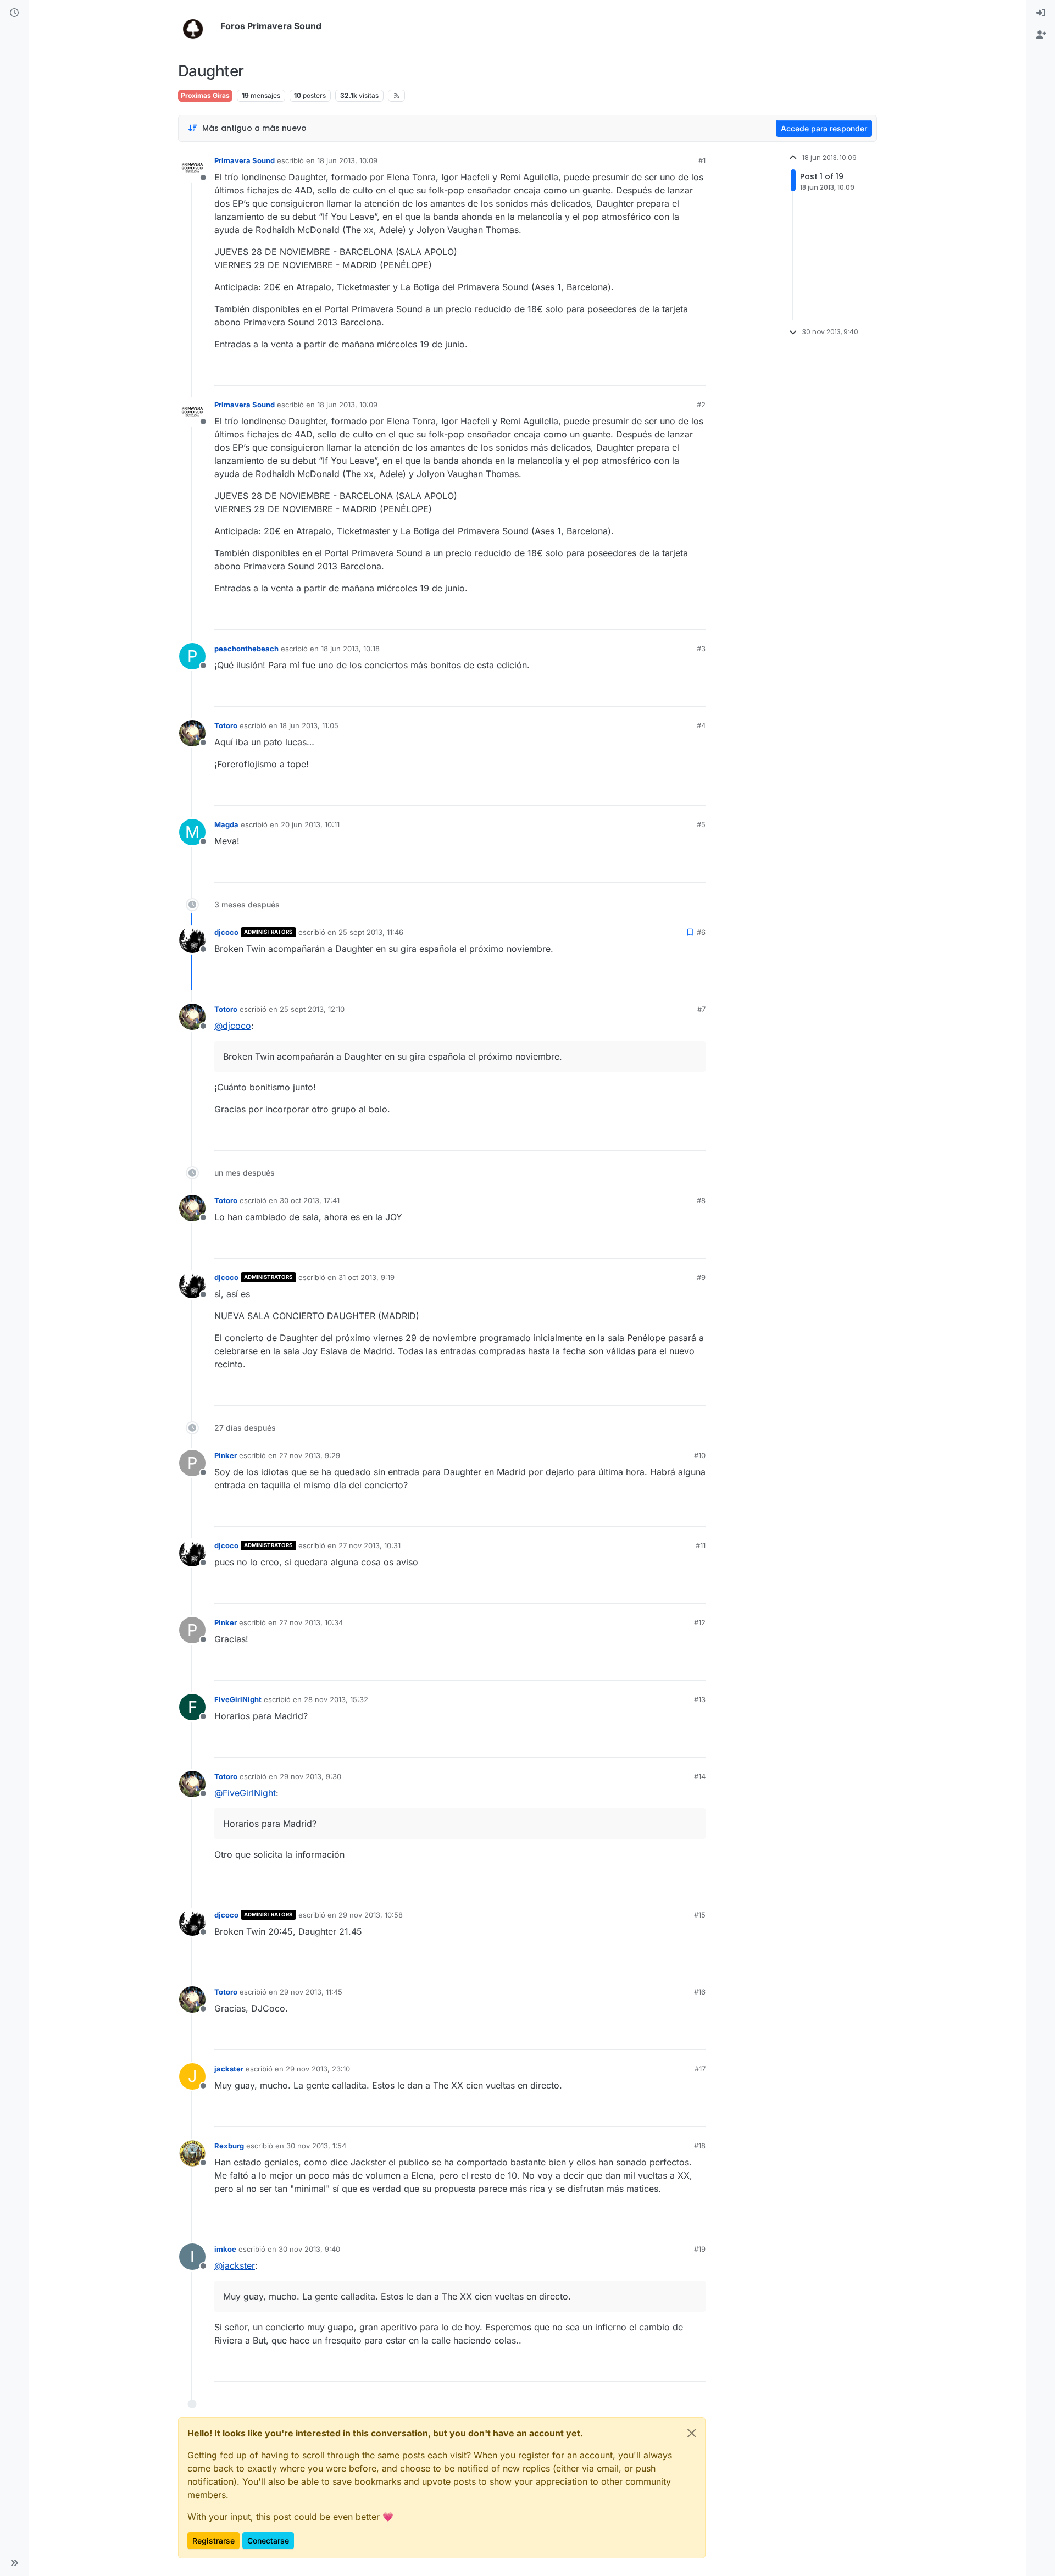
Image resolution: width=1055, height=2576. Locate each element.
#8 (701, 1200)
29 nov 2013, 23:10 (318, 2069)
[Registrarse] (1041, 35)
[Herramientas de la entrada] (696, 372)
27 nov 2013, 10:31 (370, 1545)
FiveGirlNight (238, 1699)
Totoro (226, 725)
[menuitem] (1041, 13)
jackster (229, 2069)
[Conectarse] (1041, 13)
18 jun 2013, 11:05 (309, 725)
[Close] (692, 2433)
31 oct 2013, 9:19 (367, 1277)
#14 (700, 1776)
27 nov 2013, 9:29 (310, 1455)
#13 (700, 1699)
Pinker (226, 1455)
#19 (700, 2249)
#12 (700, 1622)
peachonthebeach (246, 649)
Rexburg (229, 2146)
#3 (701, 649)
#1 (702, 160)
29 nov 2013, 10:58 (371, 1915)
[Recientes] (14, 13)
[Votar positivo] (636, 372)
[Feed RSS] (396, 96)
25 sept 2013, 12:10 (312, 1009)
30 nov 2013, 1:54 (316, 2146)
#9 (701, 1277)
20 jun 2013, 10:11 (310, 824)
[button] (14, 2563)
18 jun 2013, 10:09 (347, 160)
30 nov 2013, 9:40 (309, 2249)
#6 (701, 932)
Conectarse (268, 2541)
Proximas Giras (205, 95)
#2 (701, 405)
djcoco (226, 932)
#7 (701, 1009)
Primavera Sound (245, 160)
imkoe (225, 2249)
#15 (700, 1915)
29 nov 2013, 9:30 (310, 1776)
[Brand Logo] (197, 26)
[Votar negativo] (674, 372)
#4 (701, 725)
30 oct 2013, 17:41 (310, 1200)
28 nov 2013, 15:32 (336, 1699)
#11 (701, 1545)
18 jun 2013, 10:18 (350, 649)
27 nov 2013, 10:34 (311, 1622)
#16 (700, 1992)
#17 (700, 2069)
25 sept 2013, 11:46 (371, 932)
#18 (700, 2146)
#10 (700, 1455)
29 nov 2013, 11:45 (311, 1992)
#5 (701, 824)
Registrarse (213, 2541)
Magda (226, 824)
